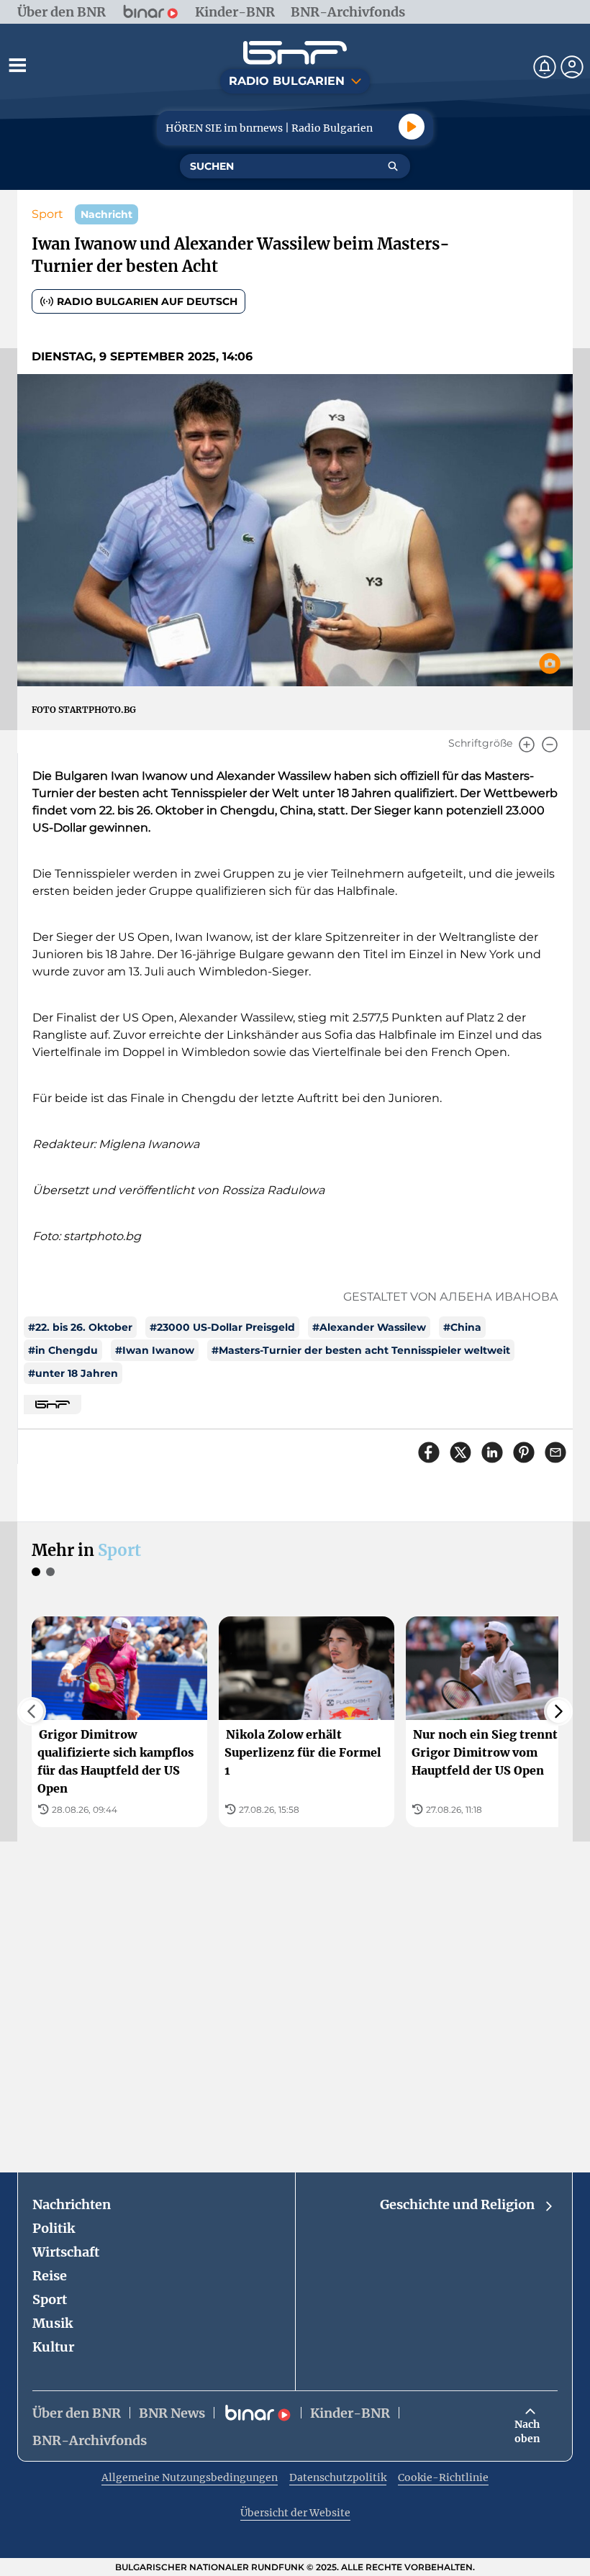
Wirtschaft (66, 2252)
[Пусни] (412, 127)
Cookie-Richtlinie (443, 2477)
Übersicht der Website (295, 2513)
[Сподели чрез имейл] (555, 1452)
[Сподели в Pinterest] (524, 1452)
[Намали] (550, 745)
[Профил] (572, 67)
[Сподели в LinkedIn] (492, 1452)
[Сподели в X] (460, 1452)
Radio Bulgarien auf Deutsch (147, 301)
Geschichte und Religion (457, 2204)
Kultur (53, 2347)
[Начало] (295, 53)
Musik (53, 2323)
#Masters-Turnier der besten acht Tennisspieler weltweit (361, 1350)
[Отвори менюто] (17, 65)
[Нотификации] (545, 67)
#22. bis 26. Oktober (80, 1327)
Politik (54, 2228)
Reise (50, 2276)
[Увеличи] (527, 745)
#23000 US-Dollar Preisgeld (222, 1327)
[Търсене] (393, 166)
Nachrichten (72, 2204)
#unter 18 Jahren (73, 1373)
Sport (47, 214)
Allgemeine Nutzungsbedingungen (190, 2477)
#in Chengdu (63, 1350)
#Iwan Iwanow (155, 1350)
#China (462, 1327)
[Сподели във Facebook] (429, 1452)
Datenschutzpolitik (338, 2477)
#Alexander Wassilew (369, 1327)
